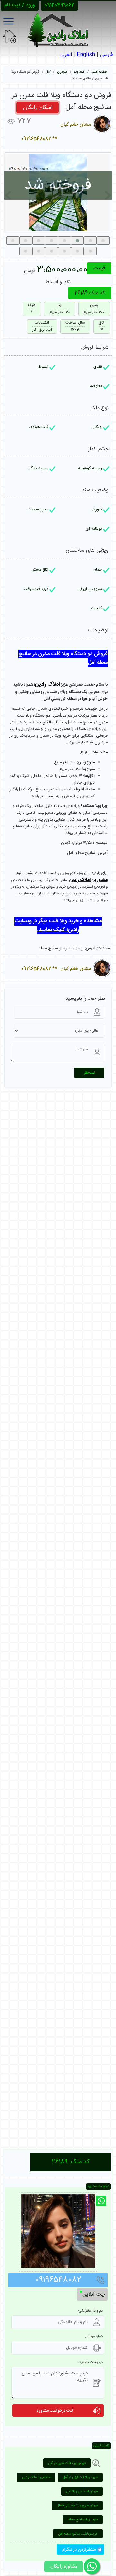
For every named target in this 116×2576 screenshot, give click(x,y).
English (86, 55)
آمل (48, 72)
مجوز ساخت (38, 510)
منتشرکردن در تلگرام (80, 2550)
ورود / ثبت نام (20, 5)
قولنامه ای (94, 529)
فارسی (106, 55)
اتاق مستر (40, 570)
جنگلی (97, 427)
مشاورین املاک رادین (36, 2477)
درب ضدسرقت (36, 589)
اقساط (43, 367)
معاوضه (96, 386)
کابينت (97, 608)
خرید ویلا (79, 72)
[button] (13, 241)
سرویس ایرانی (90, 589)
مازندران (62, 72)
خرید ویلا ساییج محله (83, 2520)
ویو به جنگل (38, 468)
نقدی (98, 367)
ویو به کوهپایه (90, 468)
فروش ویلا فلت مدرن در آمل (67, 2463)
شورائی (96, 510)
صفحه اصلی (99, 72)
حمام (98, 570)
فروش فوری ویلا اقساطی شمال (77, 2506)
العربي (66, 55)
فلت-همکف (39, 427)
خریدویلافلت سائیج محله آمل (78, 2534)
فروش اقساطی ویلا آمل (82, 2491)
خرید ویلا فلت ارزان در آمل (80, 2477)
